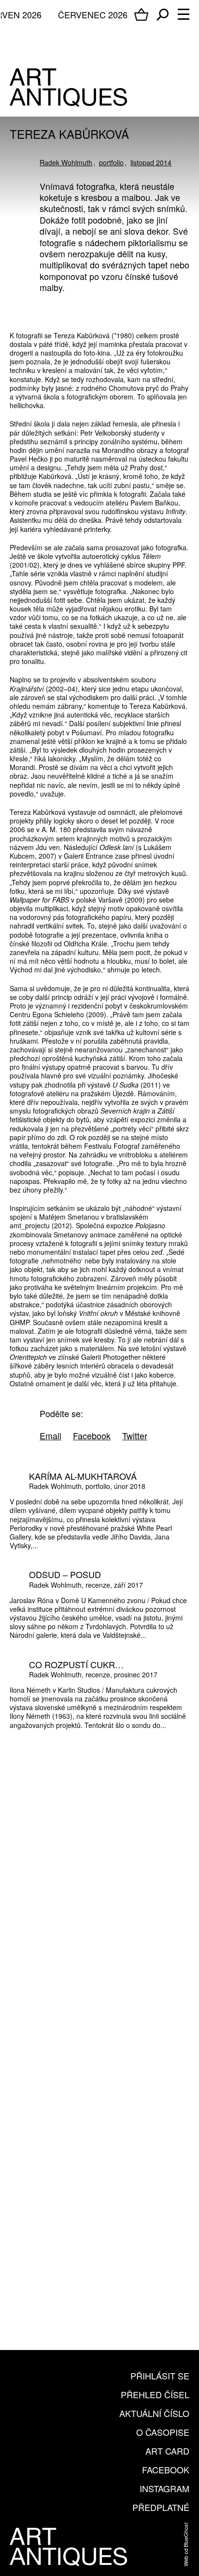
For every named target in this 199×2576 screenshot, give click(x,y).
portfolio (111, 162)
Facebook (166, 2470)
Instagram (164, 2488)
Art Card (167, 2451)
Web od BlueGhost (185, 2544)
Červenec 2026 (93, 14)
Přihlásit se (160, 2376)
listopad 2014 (151, 162)
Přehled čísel (155, 2394)
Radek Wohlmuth (66, 162)
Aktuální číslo (154, 2413)
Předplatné (161, 2507)
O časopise (163, 2432)
